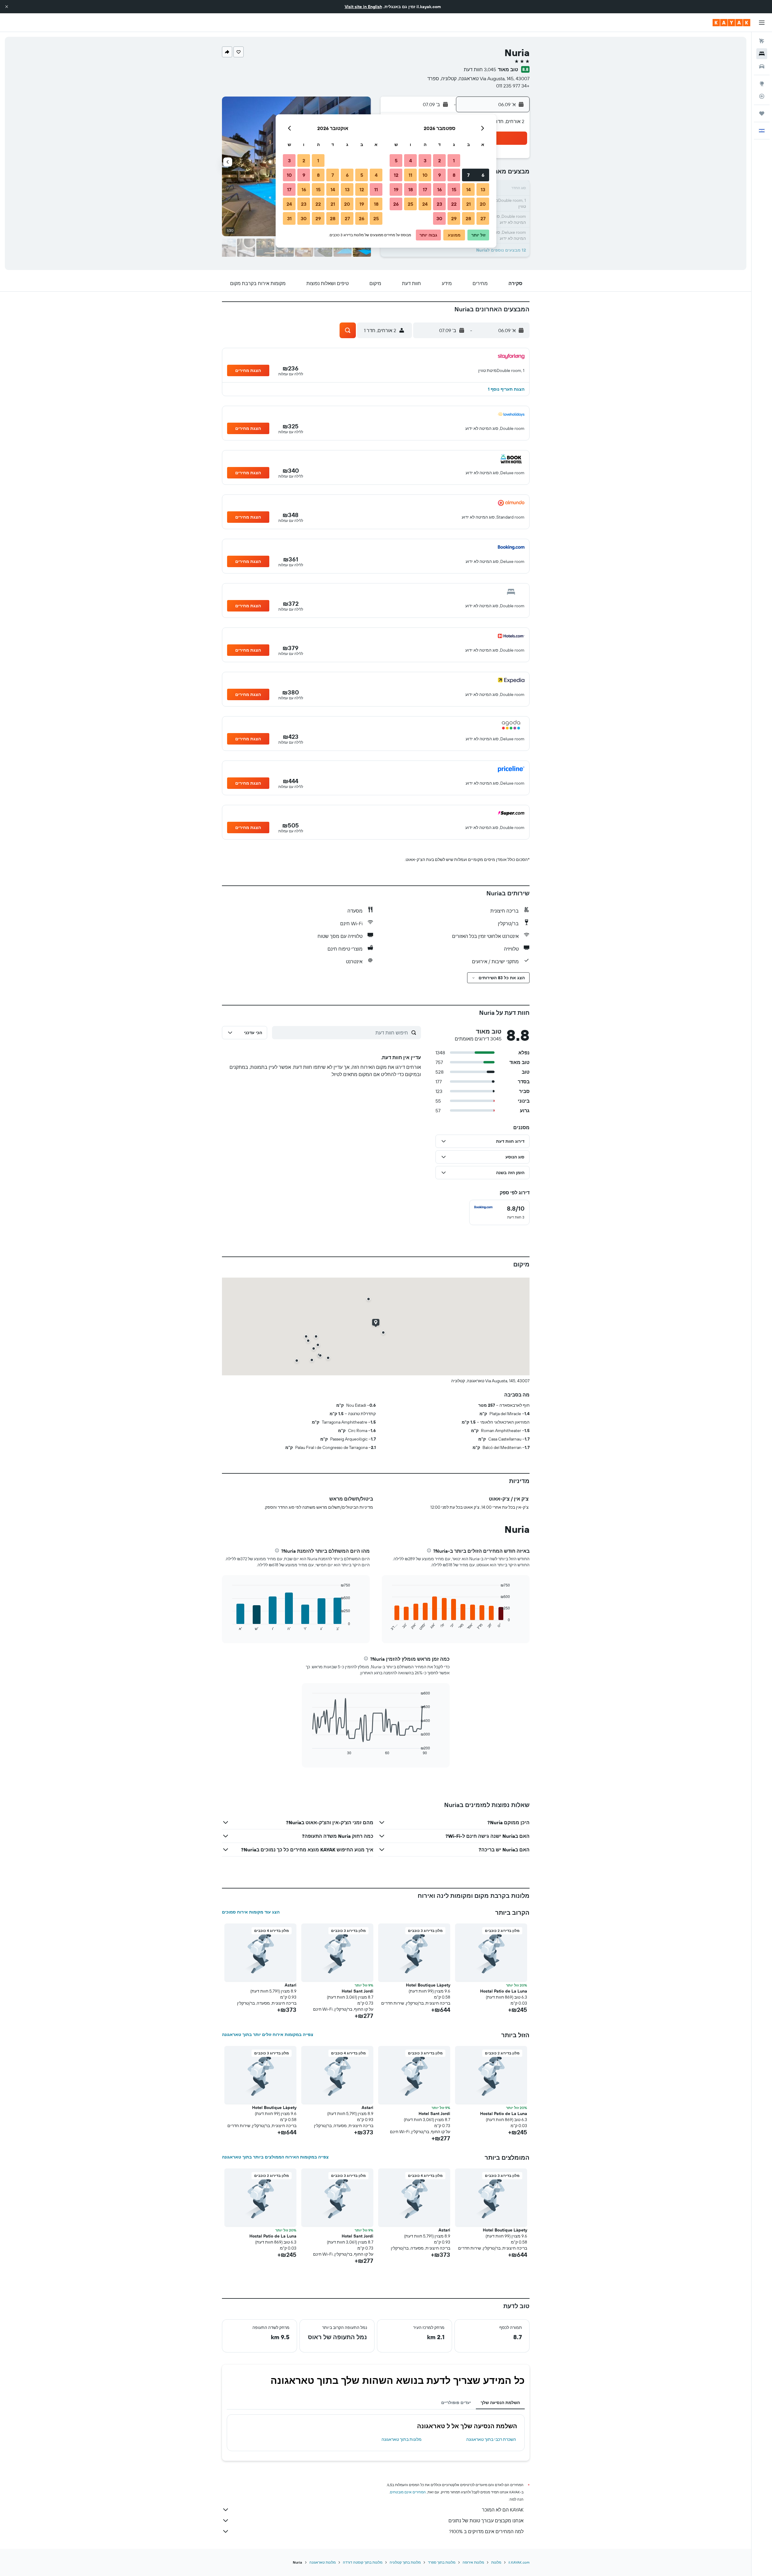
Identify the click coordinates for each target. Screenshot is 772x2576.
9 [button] (440, 175)
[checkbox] (499, 1212)
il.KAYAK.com (519, 2562)
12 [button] (396, 175)
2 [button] (440, 160)
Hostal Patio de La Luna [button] (504, 1991)
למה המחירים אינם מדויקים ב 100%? (486, 2531)
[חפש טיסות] (762, 41)
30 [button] (439, 218)
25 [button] (410, 204)
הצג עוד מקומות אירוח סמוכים (251, 1912)
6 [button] (483, 175)
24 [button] (425, 204)
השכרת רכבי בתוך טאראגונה (491, 2439)
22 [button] (454, 204)
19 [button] (396, 189)
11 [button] (410, 175)
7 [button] (468, 175)
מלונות (496, 2562)
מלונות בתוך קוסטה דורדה (363, 2562)
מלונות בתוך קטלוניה (405, 2562)
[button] (7, 7)
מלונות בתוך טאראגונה (402, 2439)
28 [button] (468, 218)
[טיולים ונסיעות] (762, 113)
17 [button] (425, 189)
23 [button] (439, 204)
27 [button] (483, 218)
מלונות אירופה (473, 2562)
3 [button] (425, 160)
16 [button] (440, 189)
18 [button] (411, 189)
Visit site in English (363, 7)
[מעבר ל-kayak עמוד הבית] (731, 23)
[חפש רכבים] (762, 66)
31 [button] (289, 218)
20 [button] (483, 204)
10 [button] (425, 175)
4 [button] (411, 160)
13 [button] (483, 189)
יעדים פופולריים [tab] (456, 2403)
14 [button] (468, 189)
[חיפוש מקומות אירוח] (762, 54)
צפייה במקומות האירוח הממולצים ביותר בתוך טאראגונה (275, 2157)
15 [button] (454, 189)
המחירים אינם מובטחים (408, 2492)
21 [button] (468, 204)
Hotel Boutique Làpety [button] (428, 1985)
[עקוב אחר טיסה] (762, 96)
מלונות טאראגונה (323, 2562)
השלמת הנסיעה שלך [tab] (500, 2403)
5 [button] (396, 160)
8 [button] (454, 175)
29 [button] (454, 218)
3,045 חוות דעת (480, 69)
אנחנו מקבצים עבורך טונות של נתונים (486, 2520)
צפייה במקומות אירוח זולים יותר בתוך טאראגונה (268, 2034)
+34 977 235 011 (513, 86)
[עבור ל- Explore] (762, 84)
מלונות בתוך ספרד (442, 2562)
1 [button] (454, 160)
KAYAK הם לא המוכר (503, 2510)
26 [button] (396, 204)
